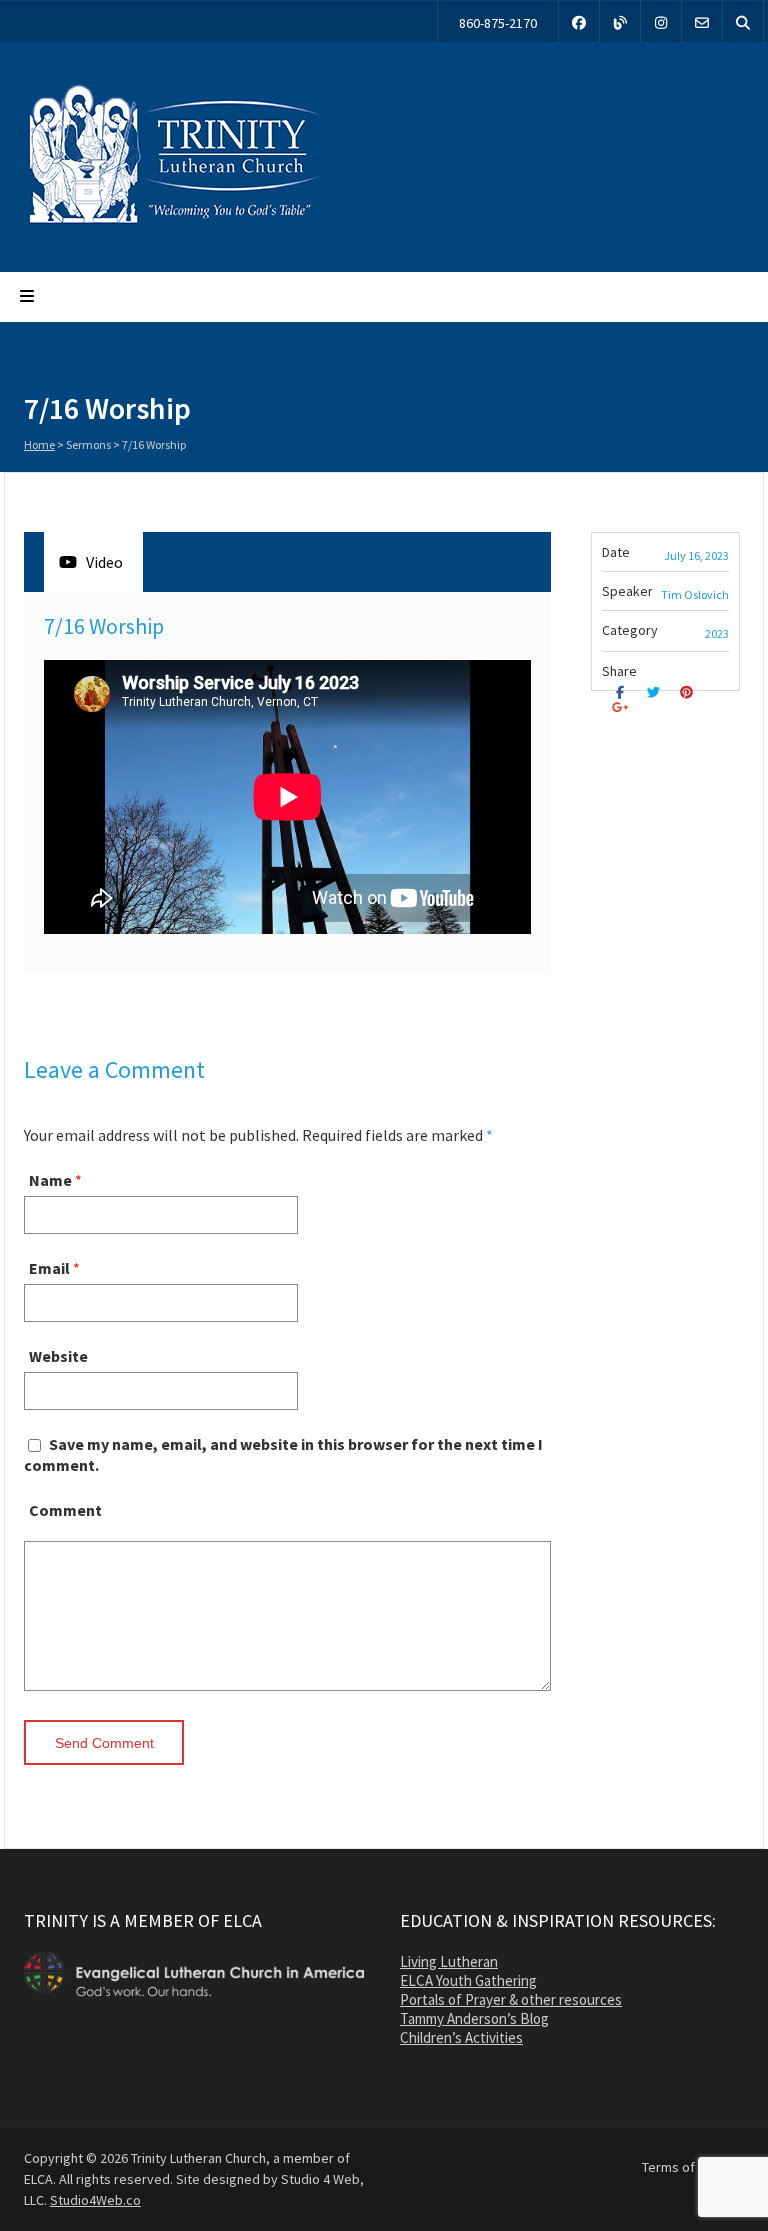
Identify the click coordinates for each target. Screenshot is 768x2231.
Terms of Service (693, 2167)
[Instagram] (661, 21)
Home (39, 444)
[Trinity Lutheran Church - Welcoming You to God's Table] (174, 223)
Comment (65, 1510)
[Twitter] (655, 692)
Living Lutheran (449, 1961)
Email (49, 1268)
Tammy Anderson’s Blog (474, 2018)
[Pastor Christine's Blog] (620, 21)
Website (58, 1356)
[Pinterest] (689, 692)
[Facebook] (579, 21)
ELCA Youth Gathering (468, 1980)
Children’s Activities (461, 2037)
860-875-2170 (498, 23)
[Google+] (622, 707)
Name (50, 1180)
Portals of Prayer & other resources (511, 1999)
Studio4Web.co (95, 2200)
